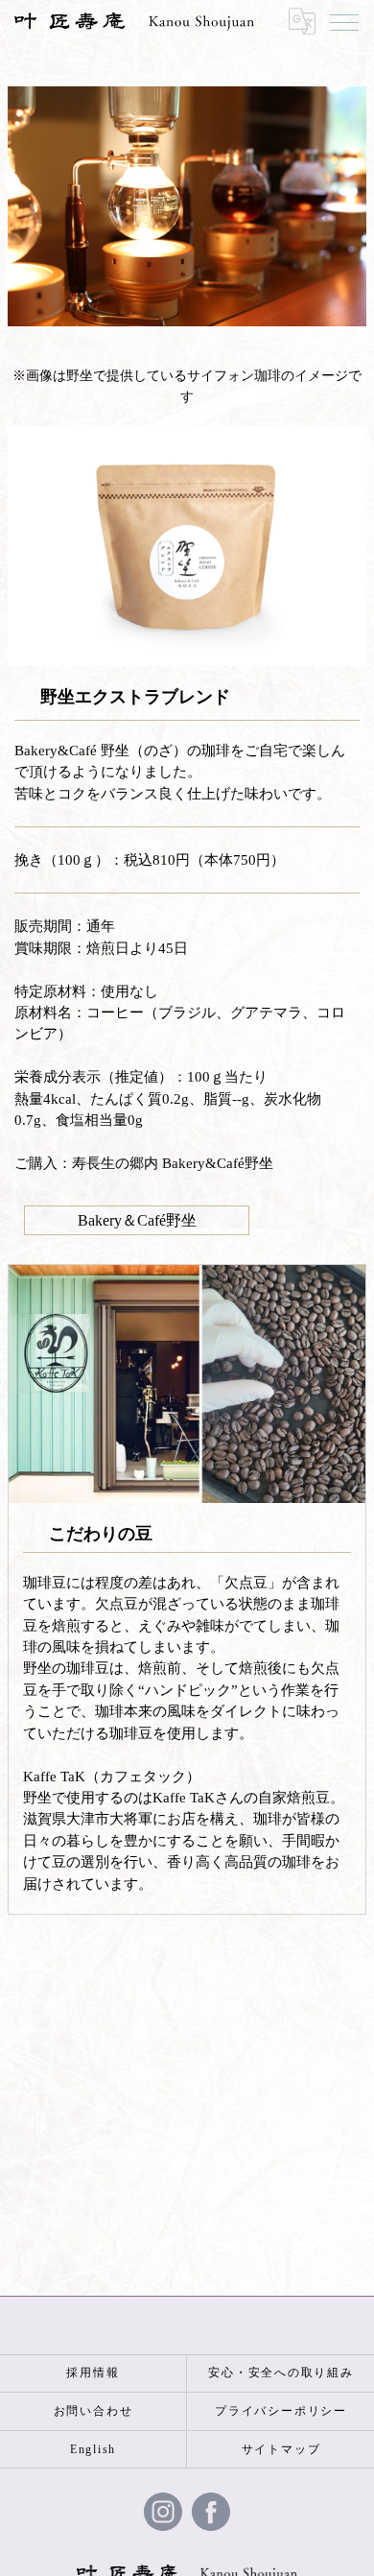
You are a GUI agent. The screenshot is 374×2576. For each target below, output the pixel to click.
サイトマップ (281, 2449)
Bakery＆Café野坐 (137, 1220)
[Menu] (344, 21)
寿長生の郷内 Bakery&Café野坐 (173, 1163)
